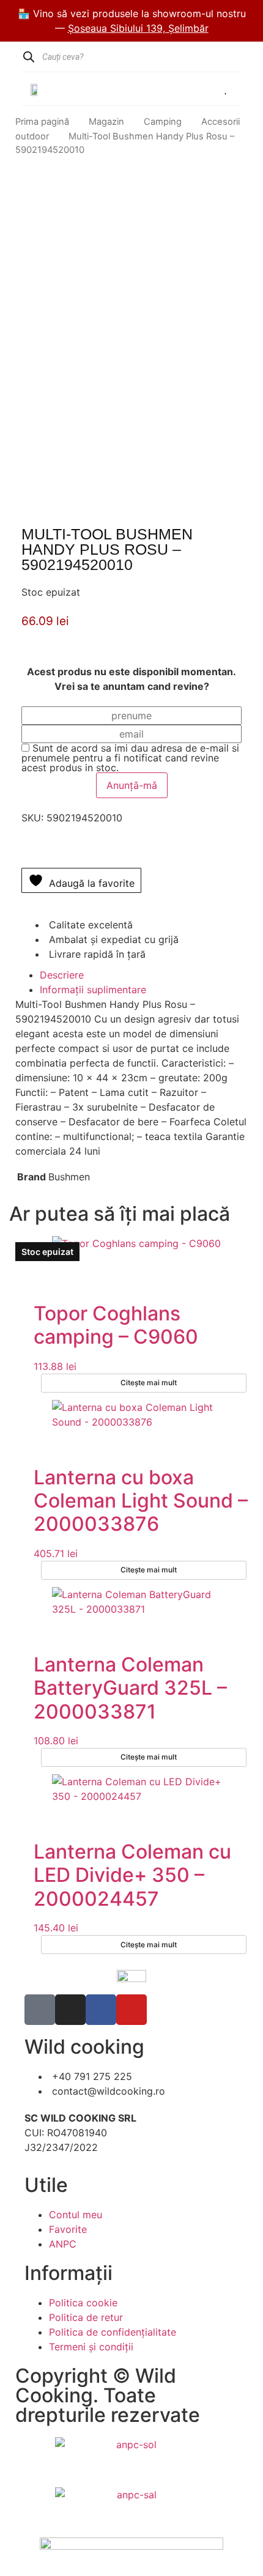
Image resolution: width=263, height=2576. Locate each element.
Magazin (106, 122)
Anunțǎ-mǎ (132, 785)
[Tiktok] (40, 2010)
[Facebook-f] (101, 2010)
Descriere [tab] (62, 975)
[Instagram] (70, 2010)
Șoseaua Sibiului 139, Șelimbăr (138, 28)
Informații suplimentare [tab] (93, 990)
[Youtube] (131, 2010)
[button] (148, 88)
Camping (163, 122)
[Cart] (190, 89)
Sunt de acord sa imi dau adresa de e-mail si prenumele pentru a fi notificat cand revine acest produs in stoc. (130, 758)
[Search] (28, 57)
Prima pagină (42, 122)
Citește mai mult (149, 1382)
